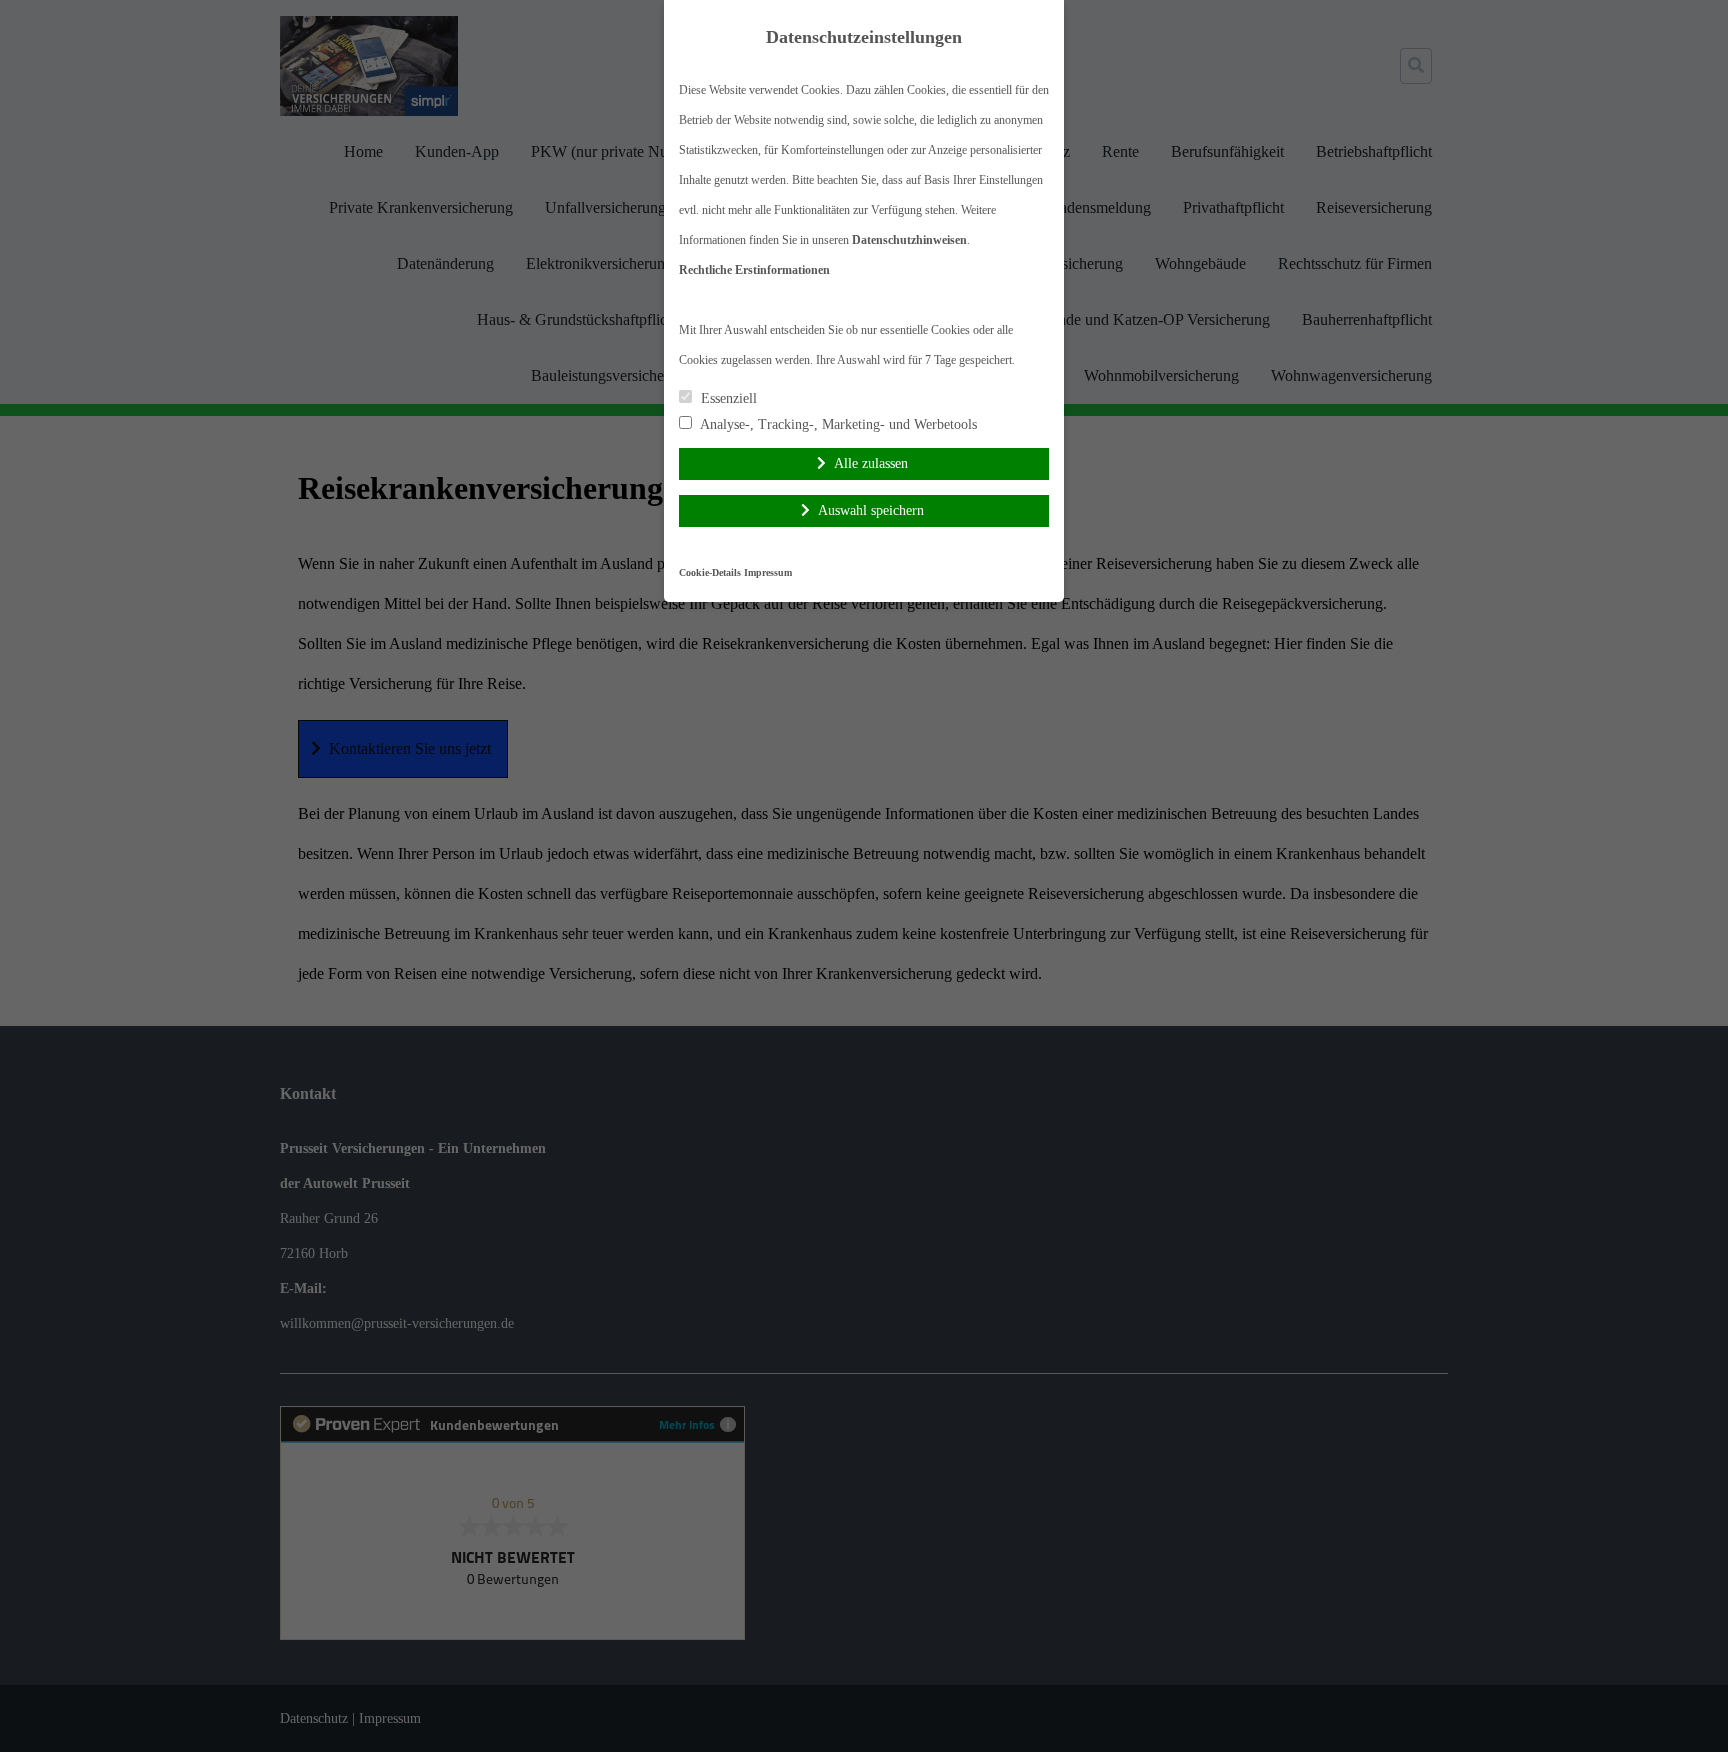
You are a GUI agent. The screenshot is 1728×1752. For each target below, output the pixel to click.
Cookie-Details (710, 572)
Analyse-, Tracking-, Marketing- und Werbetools (837, 424)
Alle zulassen (871, 463)
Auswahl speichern (871, 510)
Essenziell (727, 398)
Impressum (768, 572)
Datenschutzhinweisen (909, 240)
